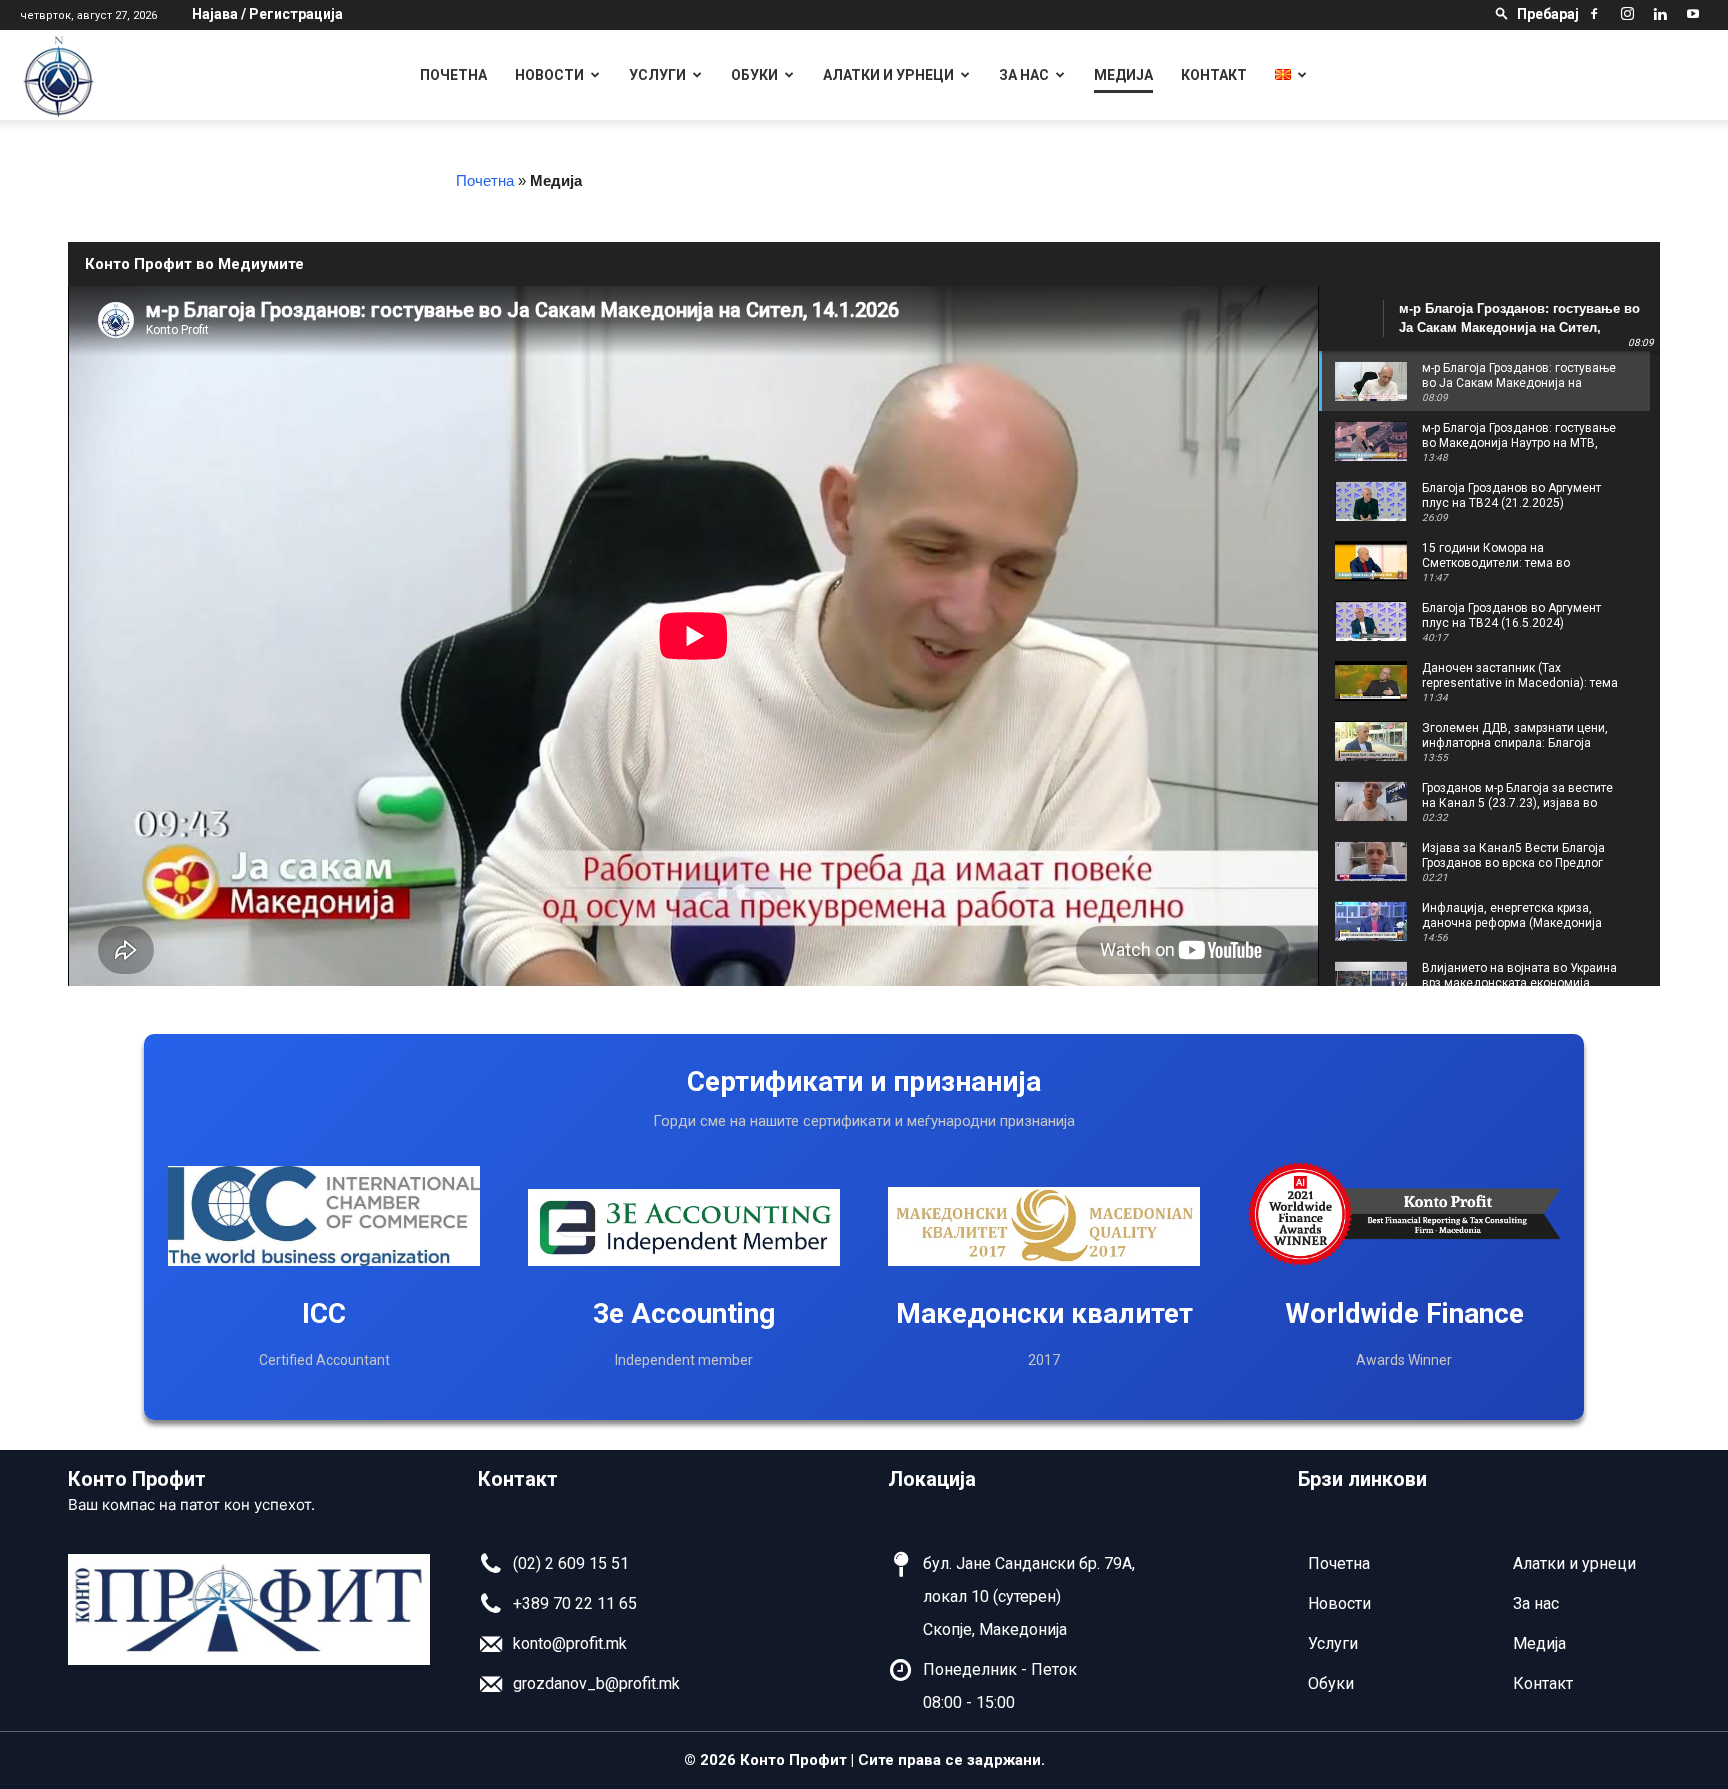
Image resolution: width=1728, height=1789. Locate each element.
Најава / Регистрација (267, 14)
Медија (1123, 75)
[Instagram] (1627, 14)
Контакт (1214, 75)
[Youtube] (1693, 14)
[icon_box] (553, 1569)
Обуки (754, 75)
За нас (1024, 75)
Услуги (657, 75)
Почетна (453, 75)
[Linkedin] (1660, 14)
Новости (549, 75)
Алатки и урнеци (888, 75)
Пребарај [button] (1548, 14)
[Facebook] (1594, 14)
